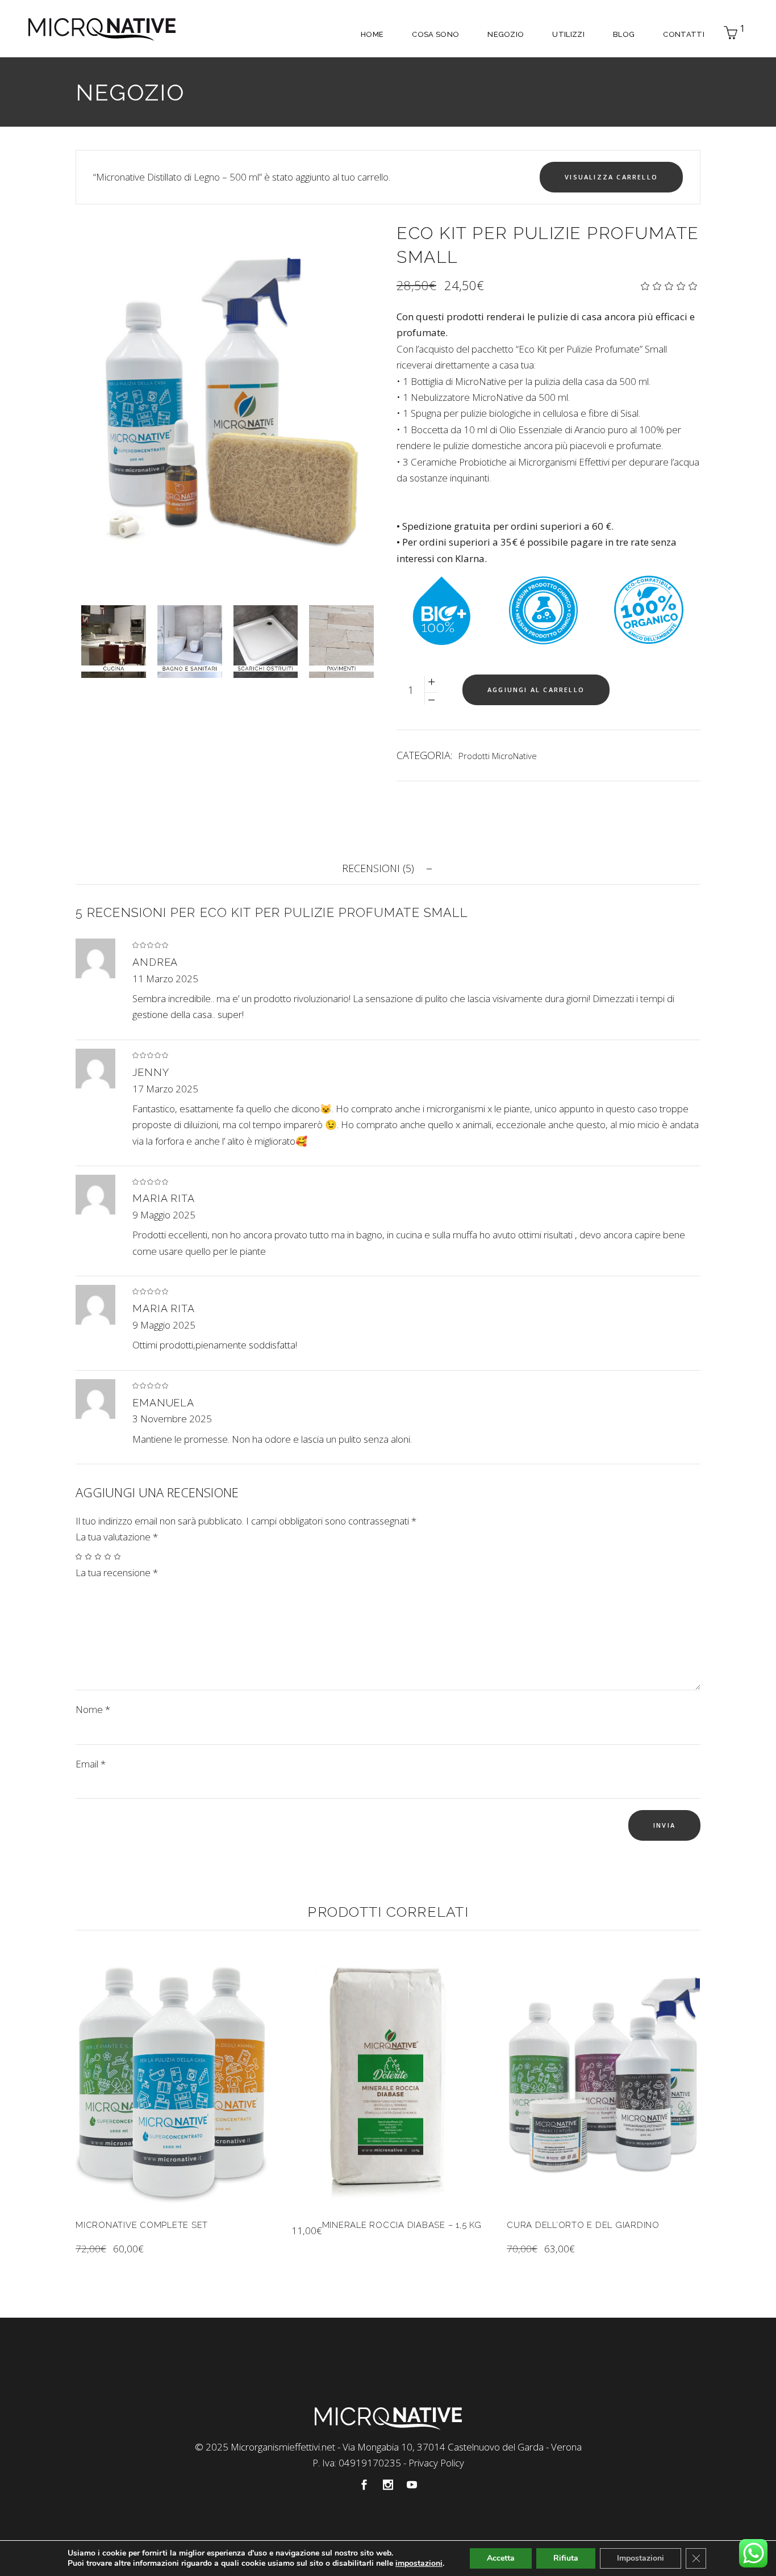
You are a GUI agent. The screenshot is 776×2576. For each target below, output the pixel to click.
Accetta (501, 2558)
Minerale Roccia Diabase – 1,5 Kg (402, 2225)
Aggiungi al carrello (536, 690)
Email (91, 1764)
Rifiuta (566, 2558)
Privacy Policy (436, 2463)
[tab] (388, 868)
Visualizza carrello (611, 177)
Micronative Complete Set (142, 2225)
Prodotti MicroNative (498, 756)
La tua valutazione (117, 1537)
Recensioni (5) (378, 868)
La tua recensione (117, 1572)
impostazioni (419, 2564)
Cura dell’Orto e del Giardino (583, 2225)
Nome (93, 1709)
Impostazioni (641, 2558)
